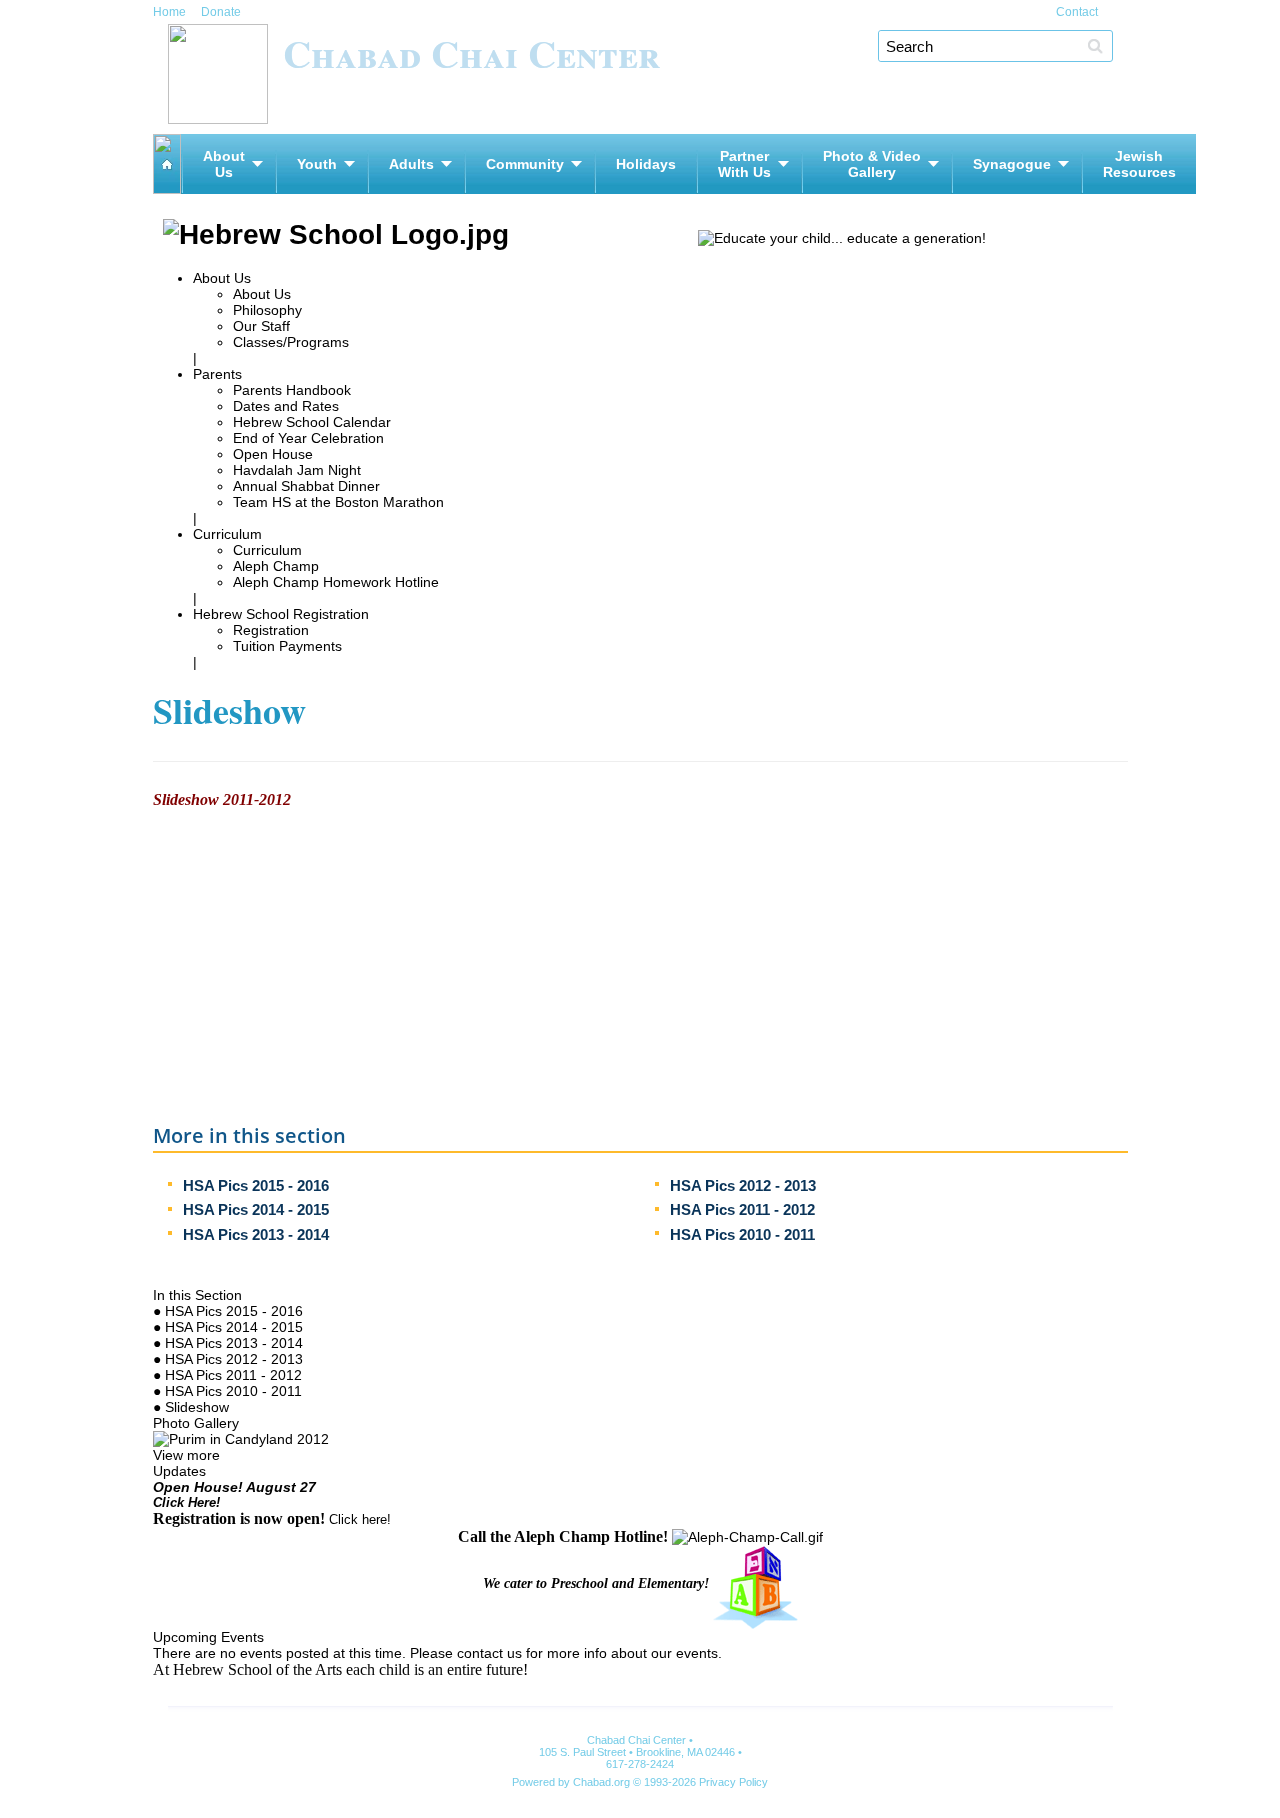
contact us (489, 1653)
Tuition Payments (287, 646)
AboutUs (224, 164)
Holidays (646, 164)
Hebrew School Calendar (312, 422)
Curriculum (227, 534)
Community (525, 164)
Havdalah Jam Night (297, 470)
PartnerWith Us (744, 164)
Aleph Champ (276, 566)
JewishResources (1139, 164)
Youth (317, 164)
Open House (273, 454)
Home (169, 12)
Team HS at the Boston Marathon (338, 502)
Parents (217, 374)
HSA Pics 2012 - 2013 (743, 1185)
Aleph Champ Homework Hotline (336, 582)
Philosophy (267, 310)
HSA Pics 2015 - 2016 (256, 1185)
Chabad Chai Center (471, 52)
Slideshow (197, 1407)
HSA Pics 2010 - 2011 (742, 1234)
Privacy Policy (733, 1782)
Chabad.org (601, 1782)
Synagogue (1012, 164)
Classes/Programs (291, 342)
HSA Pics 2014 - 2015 (256, 1209)
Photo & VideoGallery (872, 164)
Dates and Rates (286, 406)
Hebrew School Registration (281, 614)
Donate (221, 12)
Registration (271, 630)
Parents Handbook (292, 390)
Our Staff (261, 326)
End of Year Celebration (308, 438)
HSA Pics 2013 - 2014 (256, 1234)
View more (186, 1455)
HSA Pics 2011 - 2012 (742, 1209)
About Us (222, 278)
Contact (1077, 12)
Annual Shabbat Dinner (306, 486)
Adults (411, 164)
